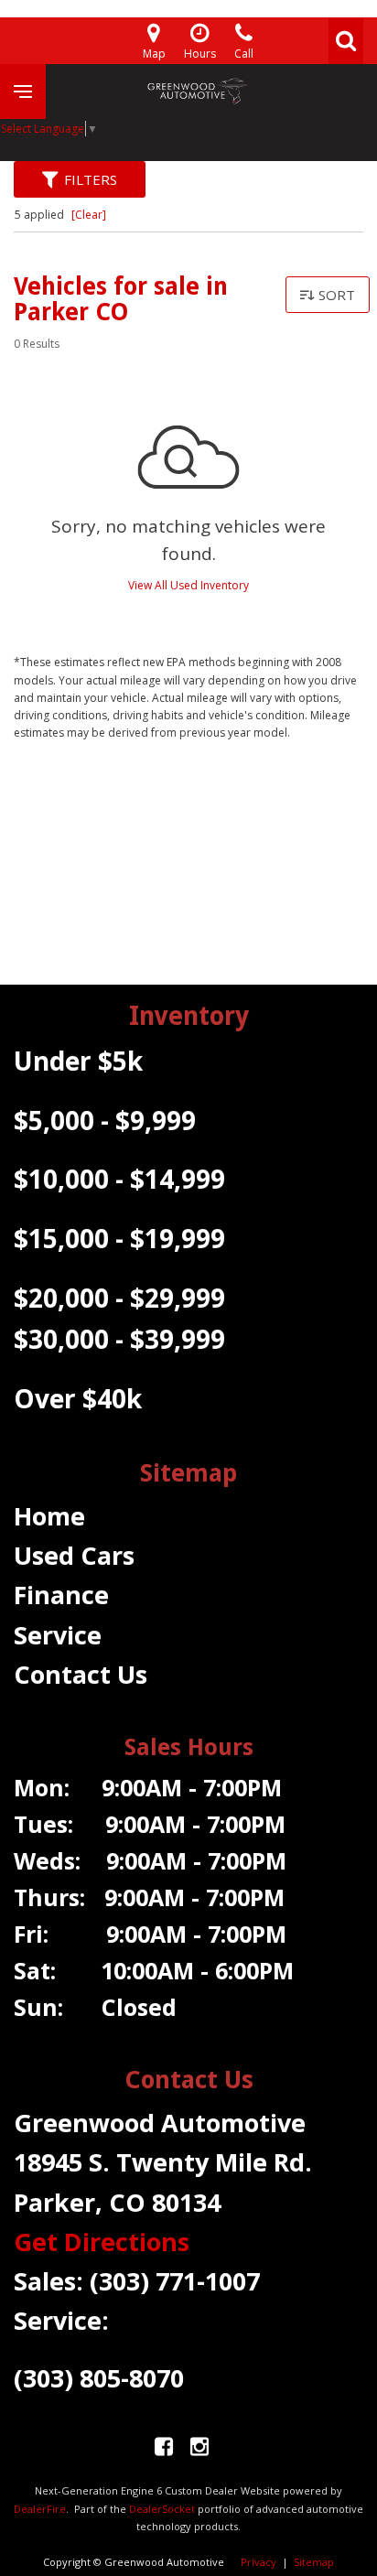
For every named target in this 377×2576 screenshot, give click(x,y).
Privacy (259, 2562)
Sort (337, 295)
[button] (346, 41)
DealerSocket (162, 2509)
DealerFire (40, 2509)
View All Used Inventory (188, 585)
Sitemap (314, 2562)
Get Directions (102, 2242)
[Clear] (89, 215)
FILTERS (91, 179)
